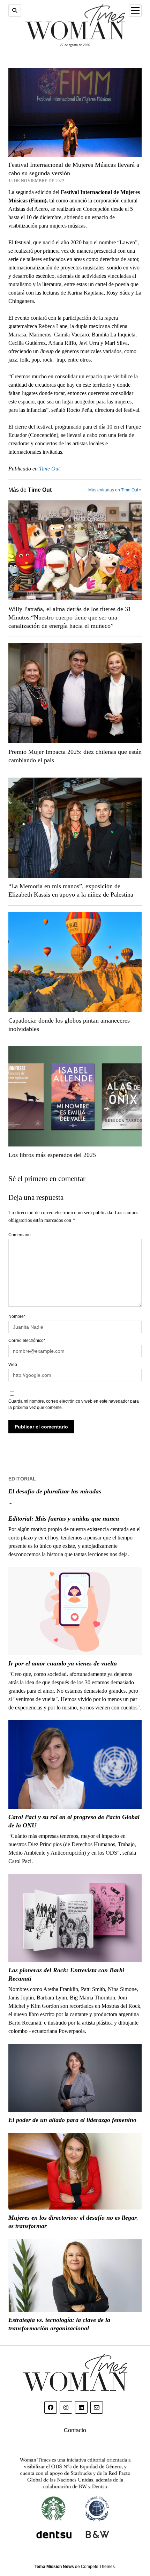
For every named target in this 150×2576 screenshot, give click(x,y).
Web (13, 1365)
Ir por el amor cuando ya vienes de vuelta (63, 1663)
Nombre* (17, 1316)
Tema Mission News (54, 2567)
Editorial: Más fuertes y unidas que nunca (64, 1519)
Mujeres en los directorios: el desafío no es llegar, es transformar (73, 2222)
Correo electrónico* (27, 1341)
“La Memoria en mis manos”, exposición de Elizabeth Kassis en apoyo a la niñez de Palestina (71, 890)
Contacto (75, 2430)
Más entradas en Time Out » (115, 490)
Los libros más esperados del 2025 (52, 1155)
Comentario (20, 1235)
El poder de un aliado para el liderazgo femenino (72, 2120)
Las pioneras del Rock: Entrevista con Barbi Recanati (66, 1974)
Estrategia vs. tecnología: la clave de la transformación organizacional (59, 2324)
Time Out (49, 469)
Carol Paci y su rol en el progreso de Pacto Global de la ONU (74, 1821)
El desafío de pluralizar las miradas (55, 1491)
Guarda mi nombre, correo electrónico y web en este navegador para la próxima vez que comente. (74, 1404)
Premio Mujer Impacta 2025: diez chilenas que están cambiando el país (75, 756)
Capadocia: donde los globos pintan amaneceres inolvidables (69, 1025)
